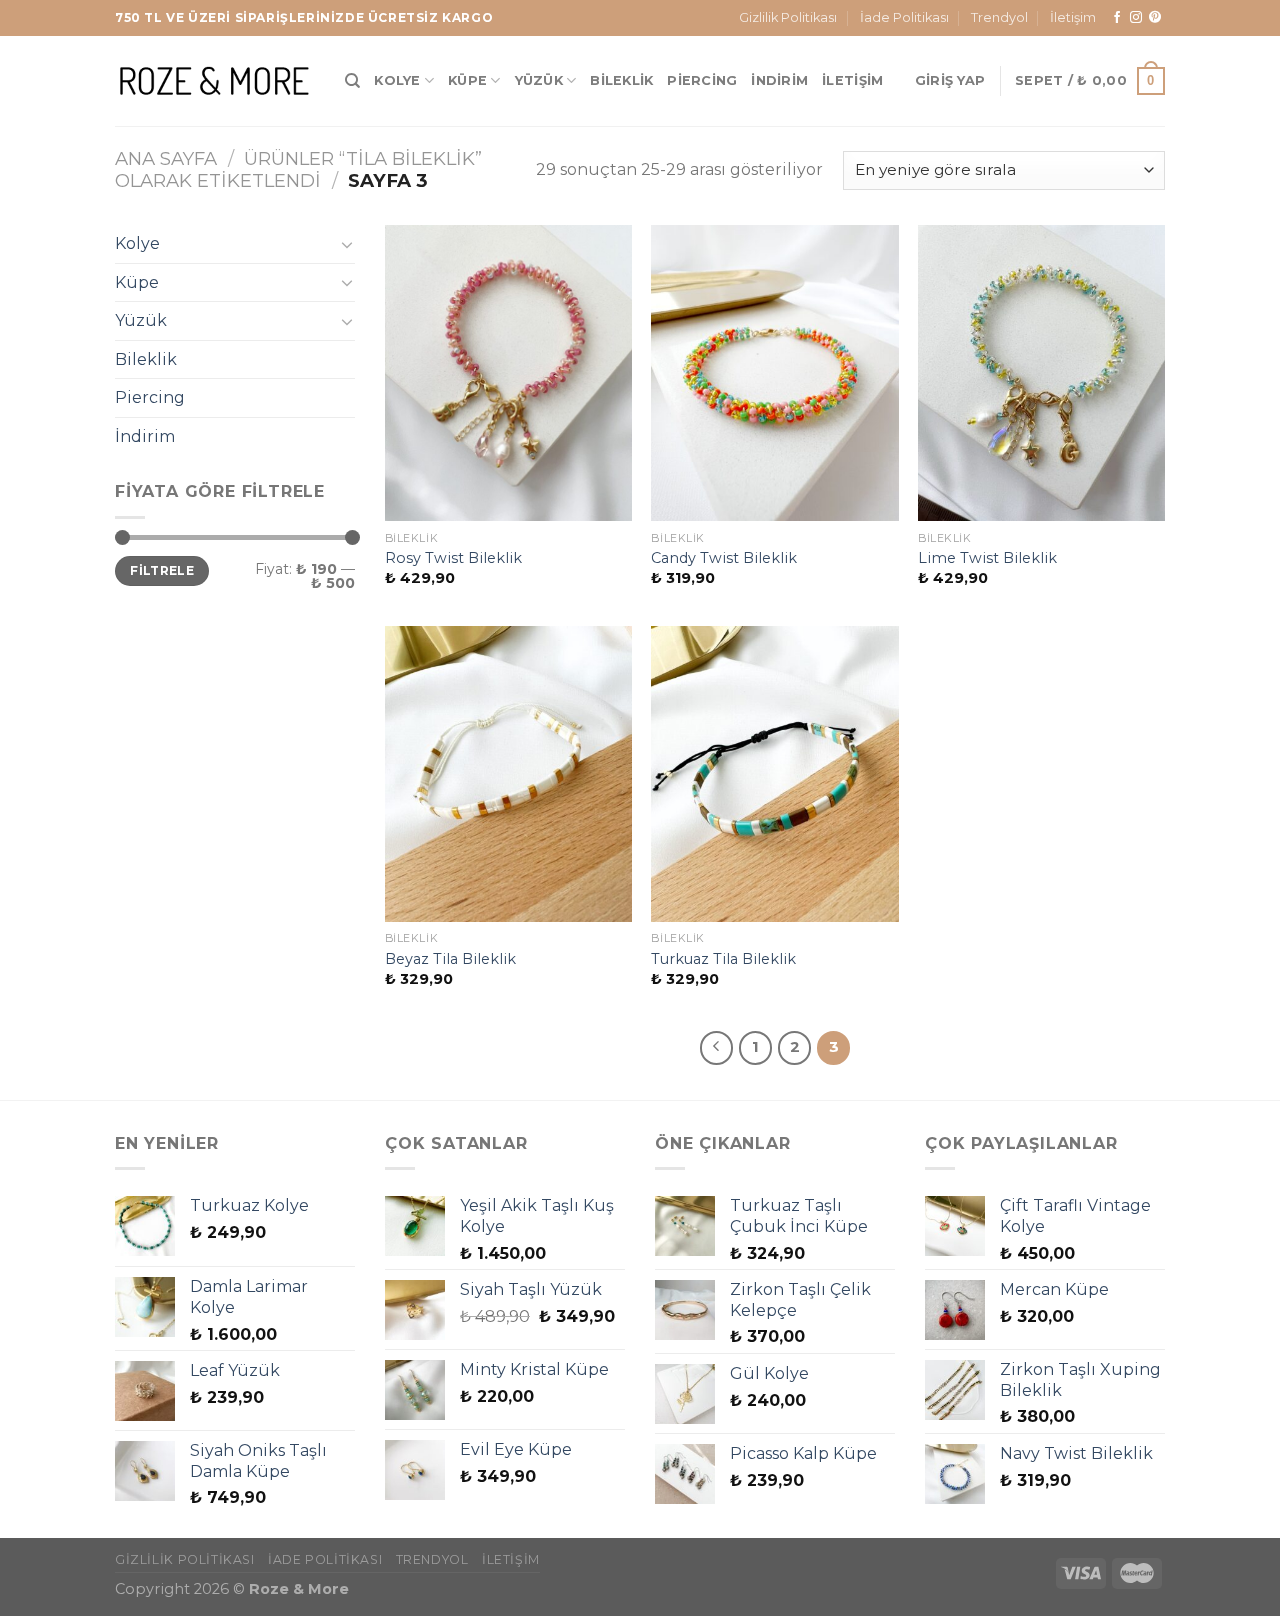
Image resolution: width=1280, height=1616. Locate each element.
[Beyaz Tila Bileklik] (508, 774)
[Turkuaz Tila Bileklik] (774, 774)
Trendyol (999, 17)
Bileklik (621, 80)
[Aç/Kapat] (347, 244)
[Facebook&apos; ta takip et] (1117, 18)
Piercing (702, 80)
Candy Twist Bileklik (724, 558)
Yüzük (539, 80)
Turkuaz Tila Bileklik (723, 959)
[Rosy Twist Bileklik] (508, 373)
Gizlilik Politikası (788, 17)
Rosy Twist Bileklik (453, 558)
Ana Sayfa (166, 158)
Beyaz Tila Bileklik (450, 959)
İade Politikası (904, 17)
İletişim (1073, 17)
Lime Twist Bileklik (987, 558)
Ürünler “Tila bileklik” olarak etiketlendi (298, 169)
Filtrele (162, 570)
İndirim (779, 80)
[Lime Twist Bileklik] (1041, 373)
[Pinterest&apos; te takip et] (1155, 18)
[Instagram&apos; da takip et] (1136, 18)
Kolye (397, 80)
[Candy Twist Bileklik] (774, 373)
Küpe (467, 80)
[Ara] (352, 81)
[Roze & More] (215, 80)
